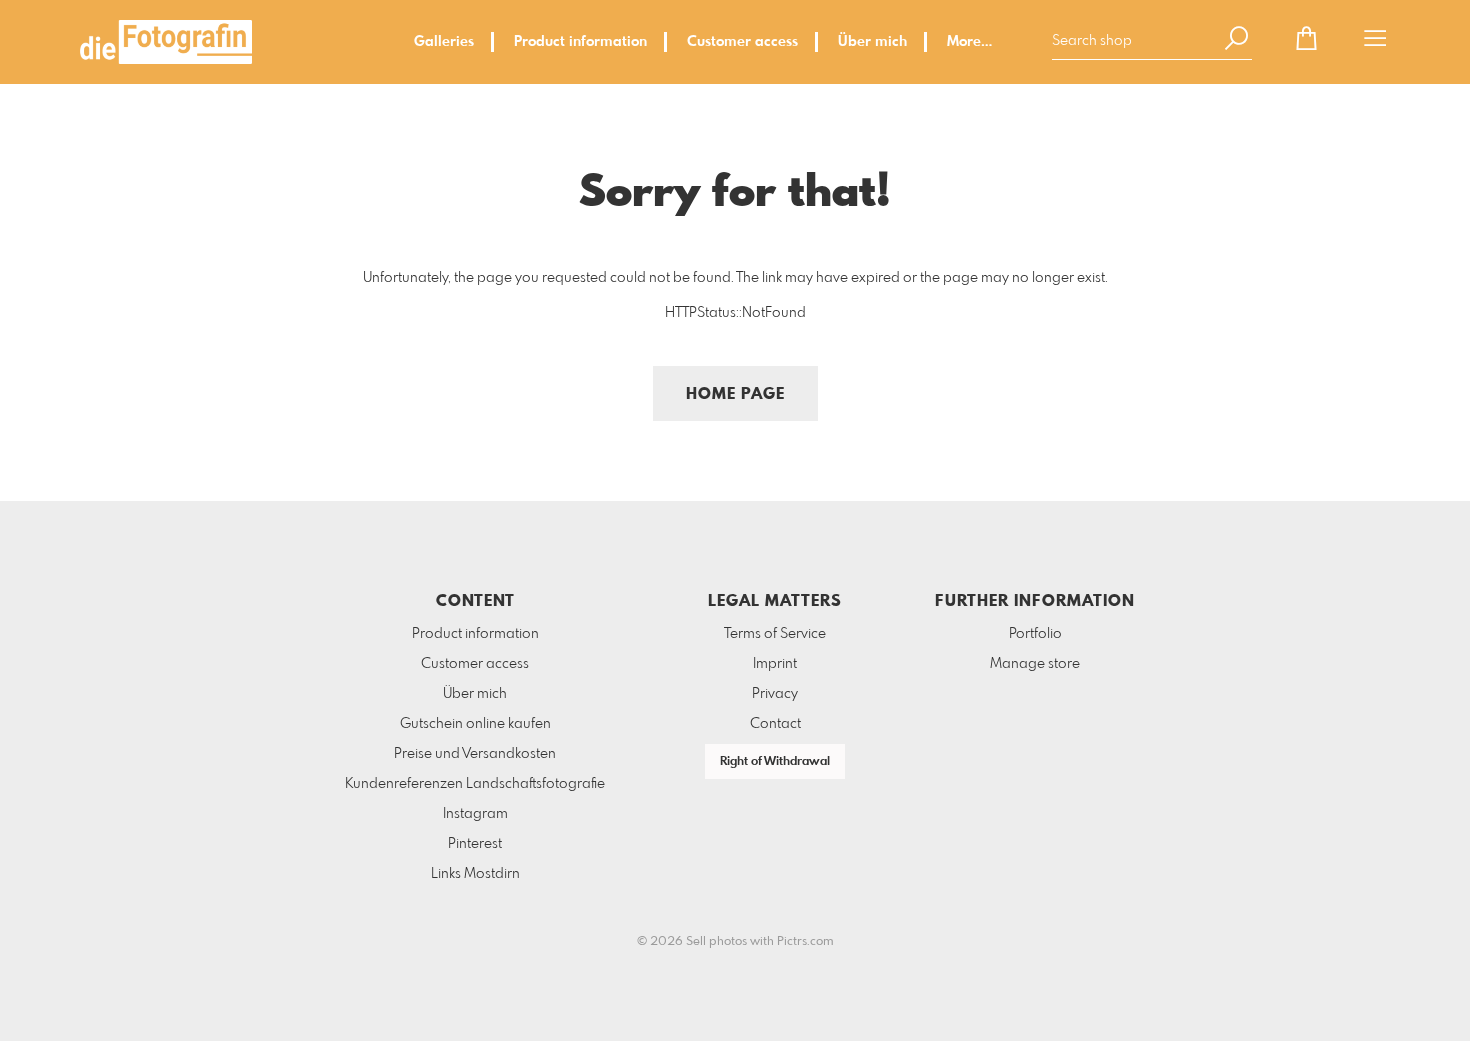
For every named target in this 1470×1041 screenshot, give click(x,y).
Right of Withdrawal (775, 762)
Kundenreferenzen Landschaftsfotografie (475, 784)
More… (969, 42)
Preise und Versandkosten (475, 754)
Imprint (775, 664)
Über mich (872, 42)
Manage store (1035, 664)
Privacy (775, 694)
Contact (775, 724)
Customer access (742, 42)
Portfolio (1035, 634)
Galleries (444, 42)
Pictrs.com (805, 942)
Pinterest (475, 844)
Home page (735, 394)
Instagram (475, 814)
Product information (580, 42)
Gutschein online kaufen (475, 724)
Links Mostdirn (475, 874)
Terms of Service (775, 634)
